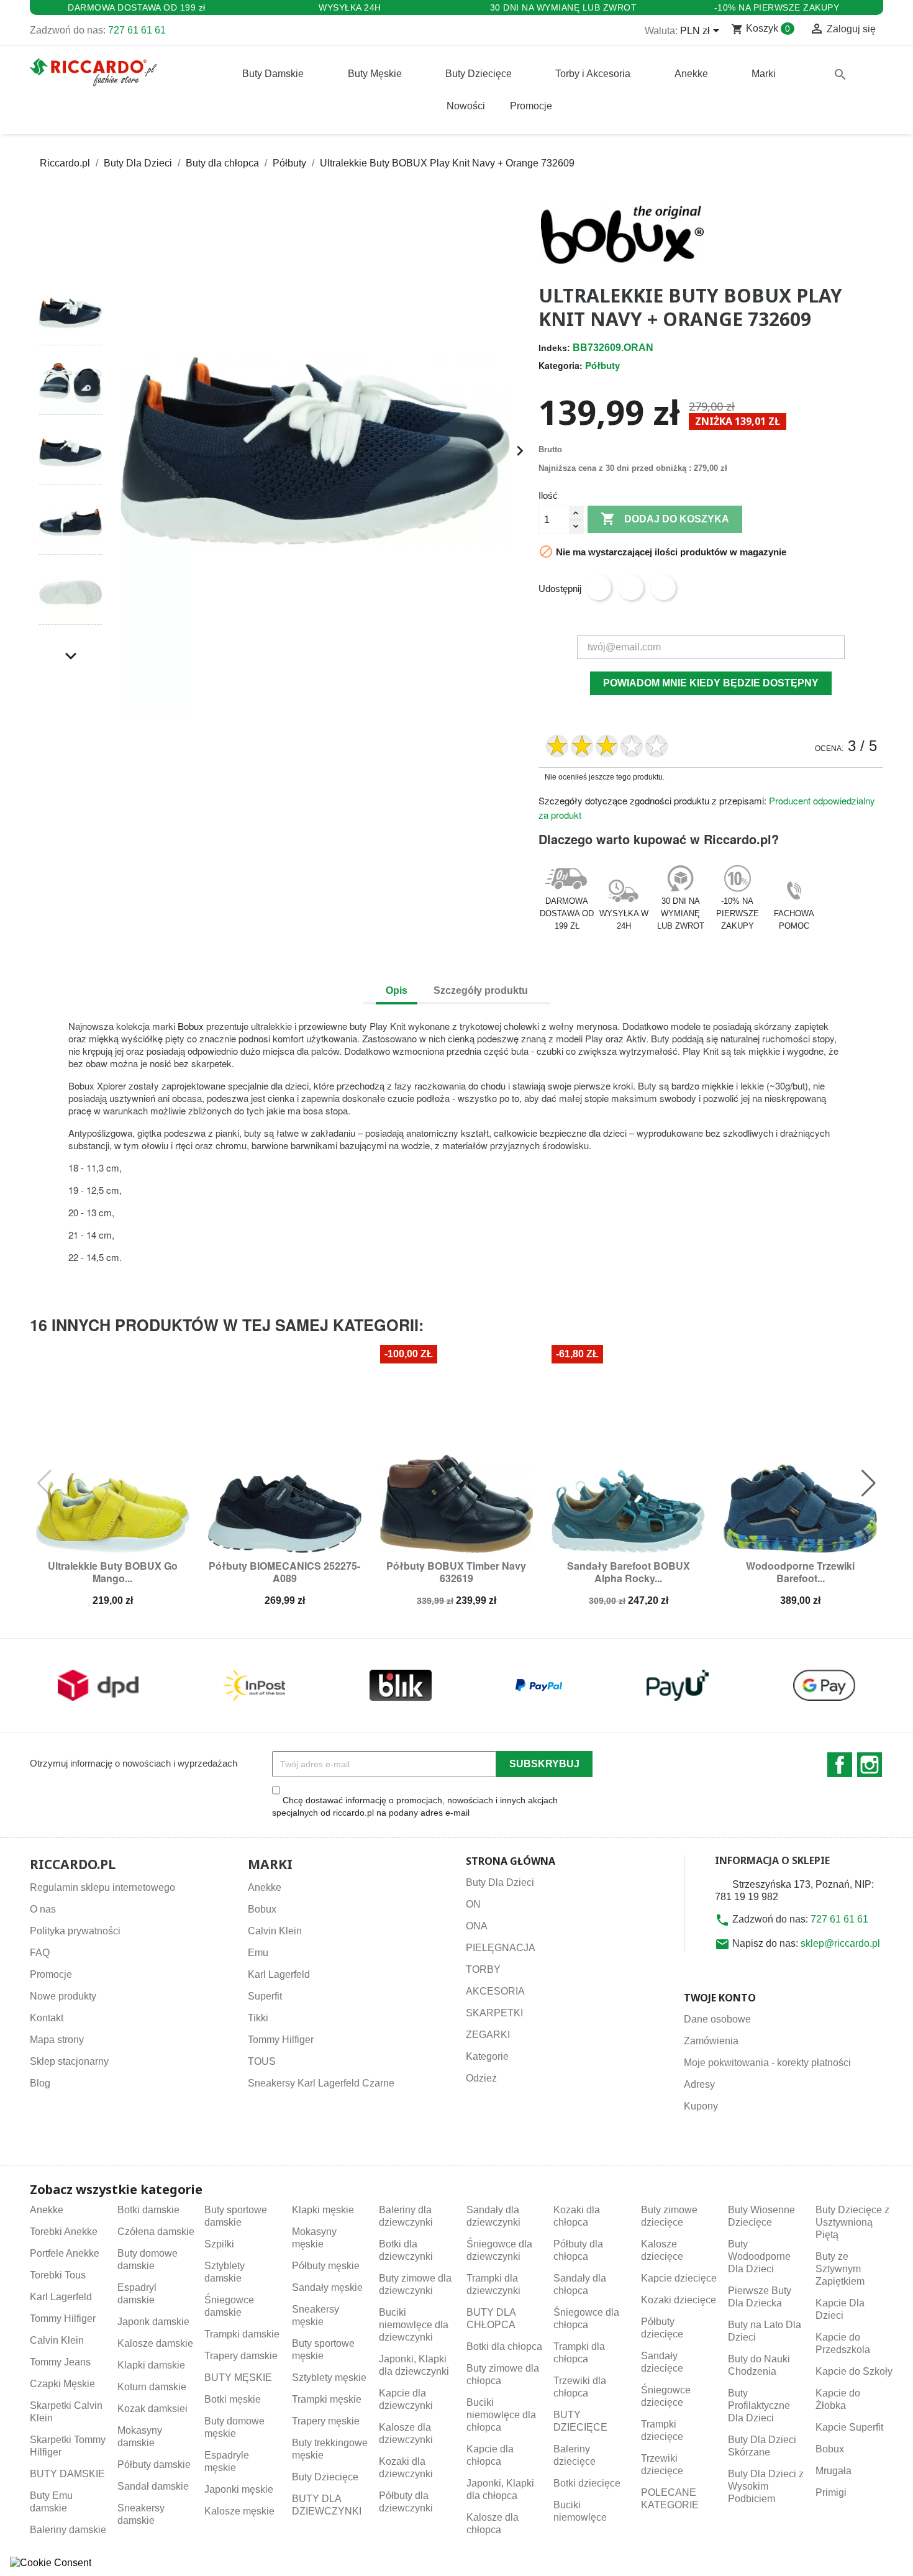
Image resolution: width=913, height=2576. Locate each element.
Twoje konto (720, 1998)
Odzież (481, 2078)
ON (473, 1904)
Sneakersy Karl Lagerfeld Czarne (321, 2083)
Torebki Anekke (64, 2232)
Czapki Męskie (62, 2384)
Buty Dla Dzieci (500, 1882)
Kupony (701, 2106)
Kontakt (47, 2018)
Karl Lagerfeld (279, 1974)
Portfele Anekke (65, 2253)
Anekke (265, 1887)
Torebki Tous (58, 2275)
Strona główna (511, 1861)
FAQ (40, 1953)
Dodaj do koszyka (665, 519)
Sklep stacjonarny (69, 2061)
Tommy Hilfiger (281, 2040)
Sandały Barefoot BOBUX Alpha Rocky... (629, 1572)
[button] (70, 258)
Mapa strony (57, 2040)
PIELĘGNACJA (501, 1948)
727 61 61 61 (137, 30)
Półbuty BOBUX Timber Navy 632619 (456, 1572)
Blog (40, 2083)
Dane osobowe (717, 2019)
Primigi (831, 2492)
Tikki (258, 2018)
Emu (258, 1953)
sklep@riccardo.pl (840, 1943)
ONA (477, 1926)
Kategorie (487, 2056)
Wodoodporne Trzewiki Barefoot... (800, 1572)
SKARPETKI (494, 2013)
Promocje (51, 1974)
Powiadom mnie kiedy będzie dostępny (711, 683)
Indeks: (554, 348)
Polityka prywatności (75, 1931)
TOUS (262, 2061)
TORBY (483, 1969)
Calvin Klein (275, 1931)
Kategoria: (561, 365)
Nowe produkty (63, 1996)
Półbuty (602, 365)
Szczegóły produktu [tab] (481, 990)
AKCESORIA (495, 1991)
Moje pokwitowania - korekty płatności (767, 2063)
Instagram (870, 1765)
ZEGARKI (488, 2035)
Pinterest (663, 588)
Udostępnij (599, 588)
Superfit (265, 1996)
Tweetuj (631, 588)
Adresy (699, 2084)
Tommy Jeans (60, 2362)
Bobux (191, 1026)
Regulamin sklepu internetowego (102, 1887)
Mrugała (834, 2471)
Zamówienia (711, 2041)
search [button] (840, 75)
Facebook (840, 1765)
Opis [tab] (397, 990)
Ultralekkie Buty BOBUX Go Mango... (113, 1572)
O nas (43, 1909)
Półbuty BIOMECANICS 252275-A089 (284, 1572)
